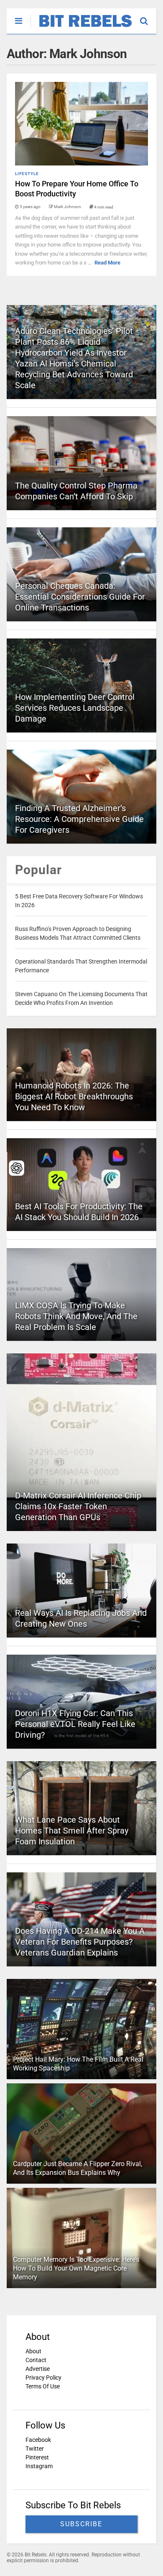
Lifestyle (27, 174)
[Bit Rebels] (81, 28)
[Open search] (148, 17)
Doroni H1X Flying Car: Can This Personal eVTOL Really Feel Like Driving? (75, 1724)
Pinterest (37, 2457)
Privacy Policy (43, 2378)
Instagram (39, 2466)
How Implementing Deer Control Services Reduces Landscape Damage (75, 708)
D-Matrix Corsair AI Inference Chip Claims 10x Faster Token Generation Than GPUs (78, 1506)
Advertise (38, 2369)
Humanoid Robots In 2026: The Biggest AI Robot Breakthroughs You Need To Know (74, 1096)
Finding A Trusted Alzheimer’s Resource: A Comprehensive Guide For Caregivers (79, 819)
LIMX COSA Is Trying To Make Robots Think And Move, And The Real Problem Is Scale (76, 1316)
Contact (36, 2360)
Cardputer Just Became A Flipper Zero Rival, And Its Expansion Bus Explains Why (78, 2168)
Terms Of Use (43, 2386)
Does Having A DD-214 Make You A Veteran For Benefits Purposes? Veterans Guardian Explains (80, 1942)
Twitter (35, 2449)
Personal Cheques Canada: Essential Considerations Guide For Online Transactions (80, 597)
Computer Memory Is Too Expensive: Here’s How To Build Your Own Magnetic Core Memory (76, 2268)
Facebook (38, 2440)
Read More (107, 263)
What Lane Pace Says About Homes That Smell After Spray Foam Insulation (72, 1831)
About (33, 2351)
